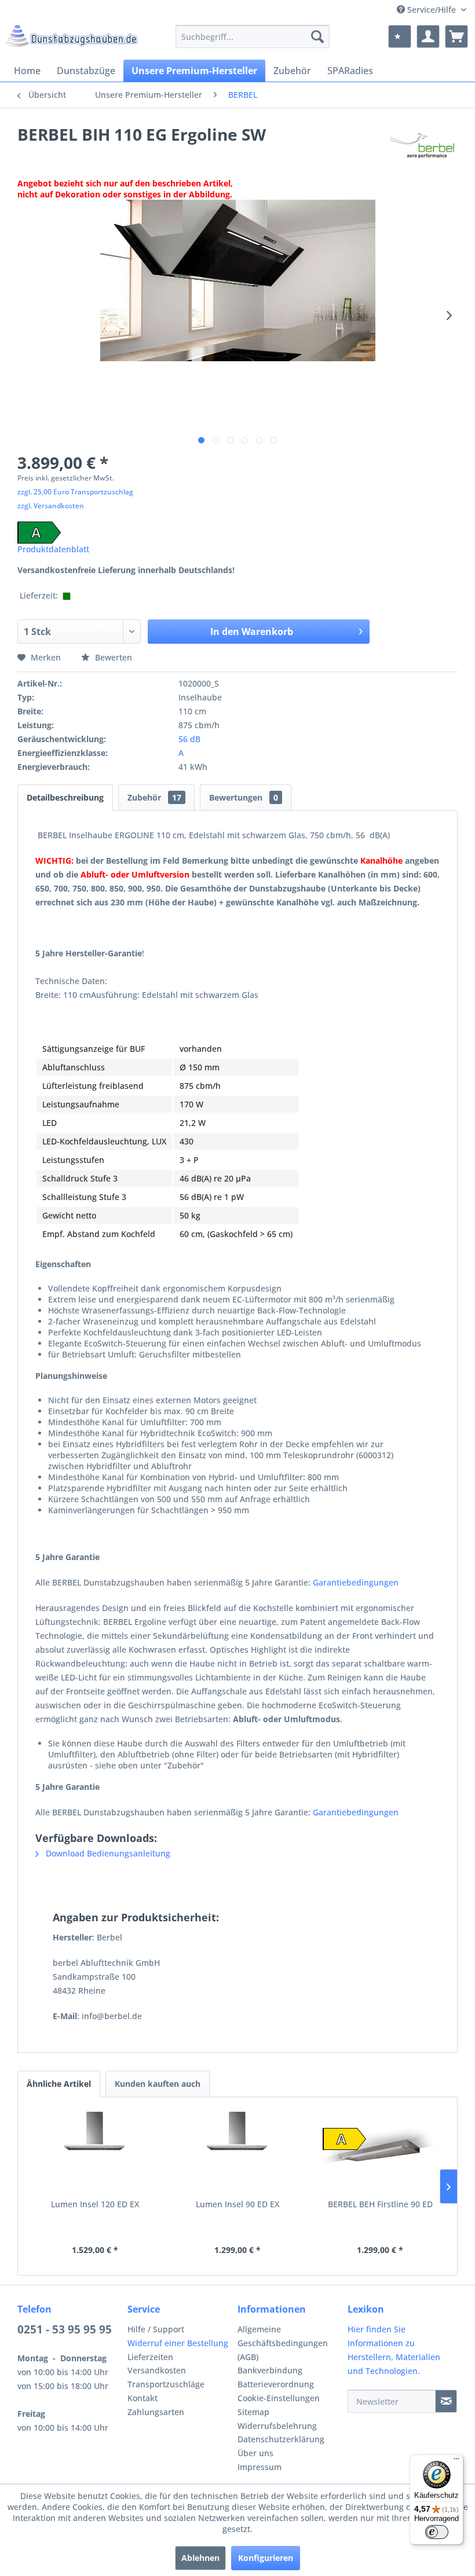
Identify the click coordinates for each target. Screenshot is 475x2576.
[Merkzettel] (400, 36)
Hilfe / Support (156, 2329)
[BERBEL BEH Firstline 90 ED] (380, 2152)
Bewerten (112, 657)
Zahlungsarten (156, 2412)
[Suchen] (317, 36)
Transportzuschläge (166, 2384)
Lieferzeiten (150, 2357)
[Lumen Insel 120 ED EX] (95, 2152)
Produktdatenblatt (53, 549)
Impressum (260, 2467)
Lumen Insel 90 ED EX (237, 2204)
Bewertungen (244, 797)
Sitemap (253, 2412)
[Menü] (456, 2461)
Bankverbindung (270, 2370)
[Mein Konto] (428, 36)
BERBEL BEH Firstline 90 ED (380, 2204)
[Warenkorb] (456, 36)
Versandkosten (157, 2370)
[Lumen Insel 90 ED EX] (237, 2152)
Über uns (255, 2453)
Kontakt (142, 2398)
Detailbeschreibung (65, 797)
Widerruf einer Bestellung (178, 2343)
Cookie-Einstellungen (279, 2398)
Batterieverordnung (276, 2384)
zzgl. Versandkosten (51, 506)
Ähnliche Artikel (59, 2084)
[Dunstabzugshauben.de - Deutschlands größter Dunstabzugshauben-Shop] (72, 39)
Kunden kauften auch (158, 2084)
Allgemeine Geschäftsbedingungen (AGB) (283, 2343)
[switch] (437, 2532)
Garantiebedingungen (356, 1582)
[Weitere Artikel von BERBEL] (423, 146)
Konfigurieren (266, 2558)
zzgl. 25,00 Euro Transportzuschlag (75, 492)
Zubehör (154, 797)
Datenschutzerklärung (281, 2439)
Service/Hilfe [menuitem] (432, 10)
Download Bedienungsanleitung (107, 1853)
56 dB (189, 739)
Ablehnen (200, 2558)
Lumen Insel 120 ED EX (95, 2204)
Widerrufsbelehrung (277, 2426)
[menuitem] (253, 36)
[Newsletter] (446, 2401)
